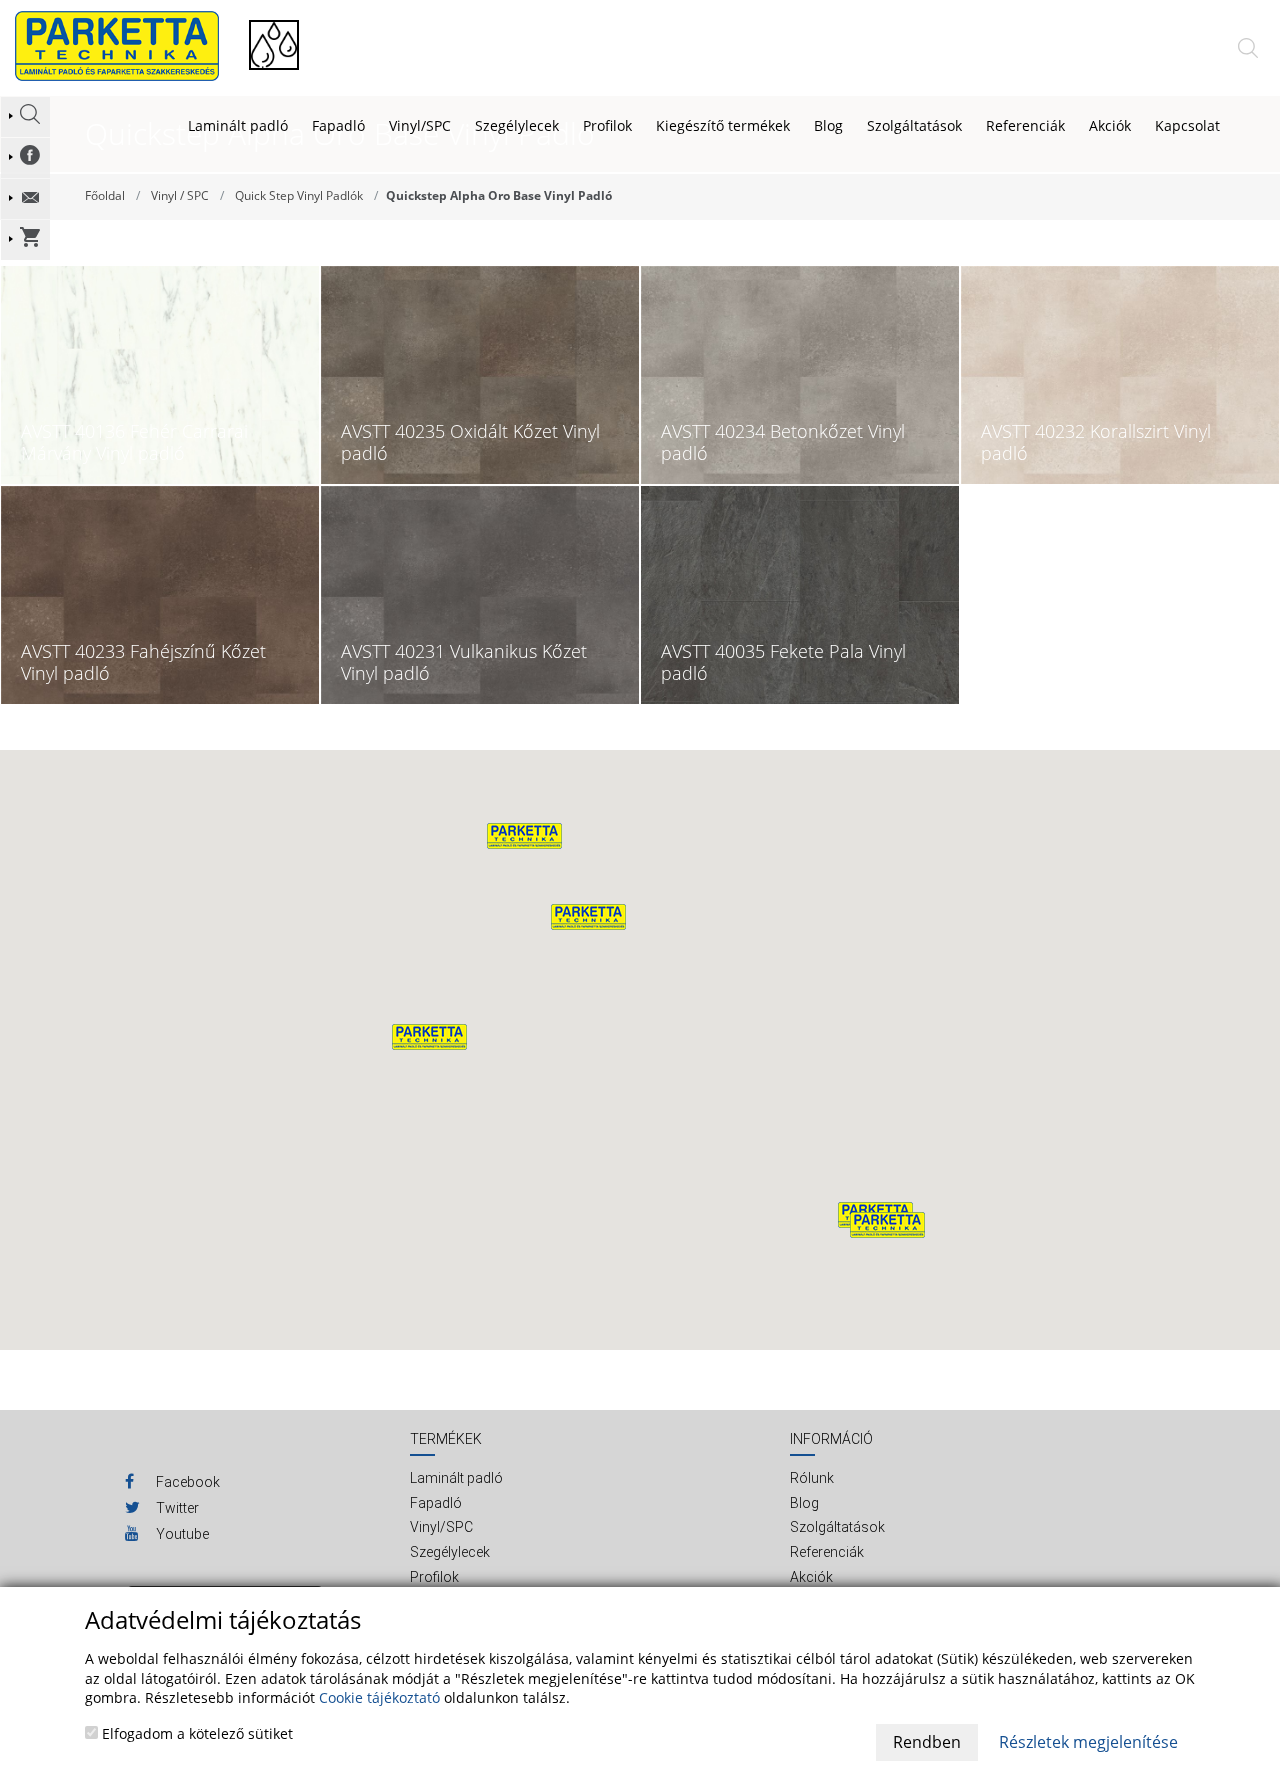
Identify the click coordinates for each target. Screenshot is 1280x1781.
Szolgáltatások (837, 1527)
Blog (804, 1503)
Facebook (186, 1482)
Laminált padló (238, 125)
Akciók (811, 1577)
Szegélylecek (517, 125)
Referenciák (827, 1552)
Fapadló (338, 125)
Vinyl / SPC (180, 195)
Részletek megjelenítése (1088, 1742)
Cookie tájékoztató (379, 1697)
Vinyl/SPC (420, 125)
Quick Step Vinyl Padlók (299, 195)
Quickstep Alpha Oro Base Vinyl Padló (499, 195)
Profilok (607, 125)
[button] (588, 917)
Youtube (181, 1534)
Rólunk (812, 1478)
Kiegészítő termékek (723, 125)
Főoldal (105, 195)
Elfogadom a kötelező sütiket (195, 1733)
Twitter (176, 1508)
